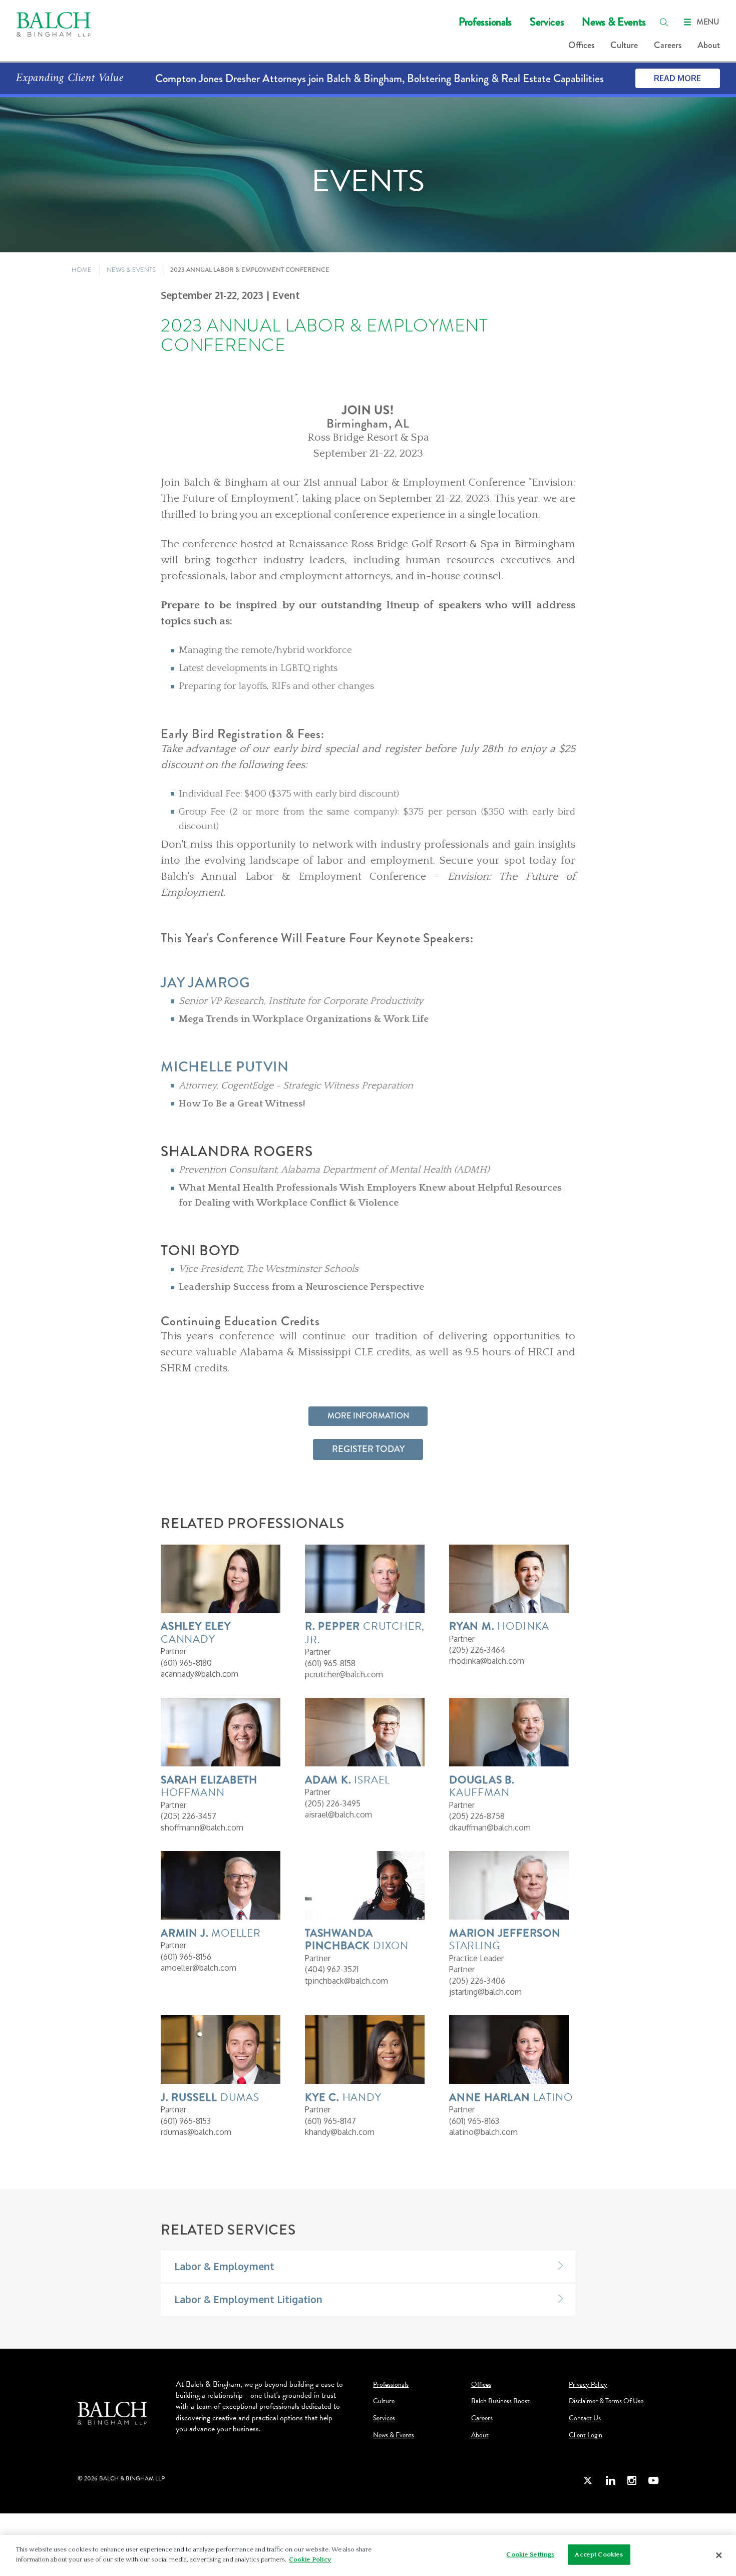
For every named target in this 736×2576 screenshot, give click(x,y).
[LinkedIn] (610, 2480)
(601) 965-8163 (474, 2121)
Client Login (586, 2435)
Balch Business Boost (500, 2401)
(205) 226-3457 (189, 1816)
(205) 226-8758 (477, 1816)
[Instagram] (632, 2480)
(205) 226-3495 (333, 1803)
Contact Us (585, 2418)
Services (547, 22)
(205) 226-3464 (477, 1650)
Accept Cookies (599, 2554)
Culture (624, 45)
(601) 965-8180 (186, 1663)
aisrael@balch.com (338, 1814)
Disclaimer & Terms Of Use (606, 2401)
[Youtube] (653, 2480)
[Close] (719, 2555)
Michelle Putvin (225, 1067)
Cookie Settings (530, 2554)
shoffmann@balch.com (202, 1827)
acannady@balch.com (200, 1674)
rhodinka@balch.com (487, 1661)
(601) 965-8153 (186, 2121)
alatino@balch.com (483, 2132)
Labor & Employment (224, 2266)
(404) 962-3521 (332, 1969)
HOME (82, 270)
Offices (581, 45)
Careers (668, 45)
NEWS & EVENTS (131, 270)
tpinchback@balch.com (346, 1981)
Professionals (485, 22)
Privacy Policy (588, 2385)
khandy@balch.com (340, 2132)
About (709, 45)
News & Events (614, 22)
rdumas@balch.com (196, 2132)
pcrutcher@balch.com (344, 1674)
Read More (677, 78)
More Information (368, 1416)
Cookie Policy (310, 2559)
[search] (664, 22)
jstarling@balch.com (485, 1992)
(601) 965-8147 (330, 2121)
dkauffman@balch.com (490, 1827)
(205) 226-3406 (477, 1981)
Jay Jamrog (206, 983)
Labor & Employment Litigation (248, 2299)
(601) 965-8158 (330, 1663)
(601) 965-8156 (186, 1957)
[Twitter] (588, 2480)
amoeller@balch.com (199, 1968)
